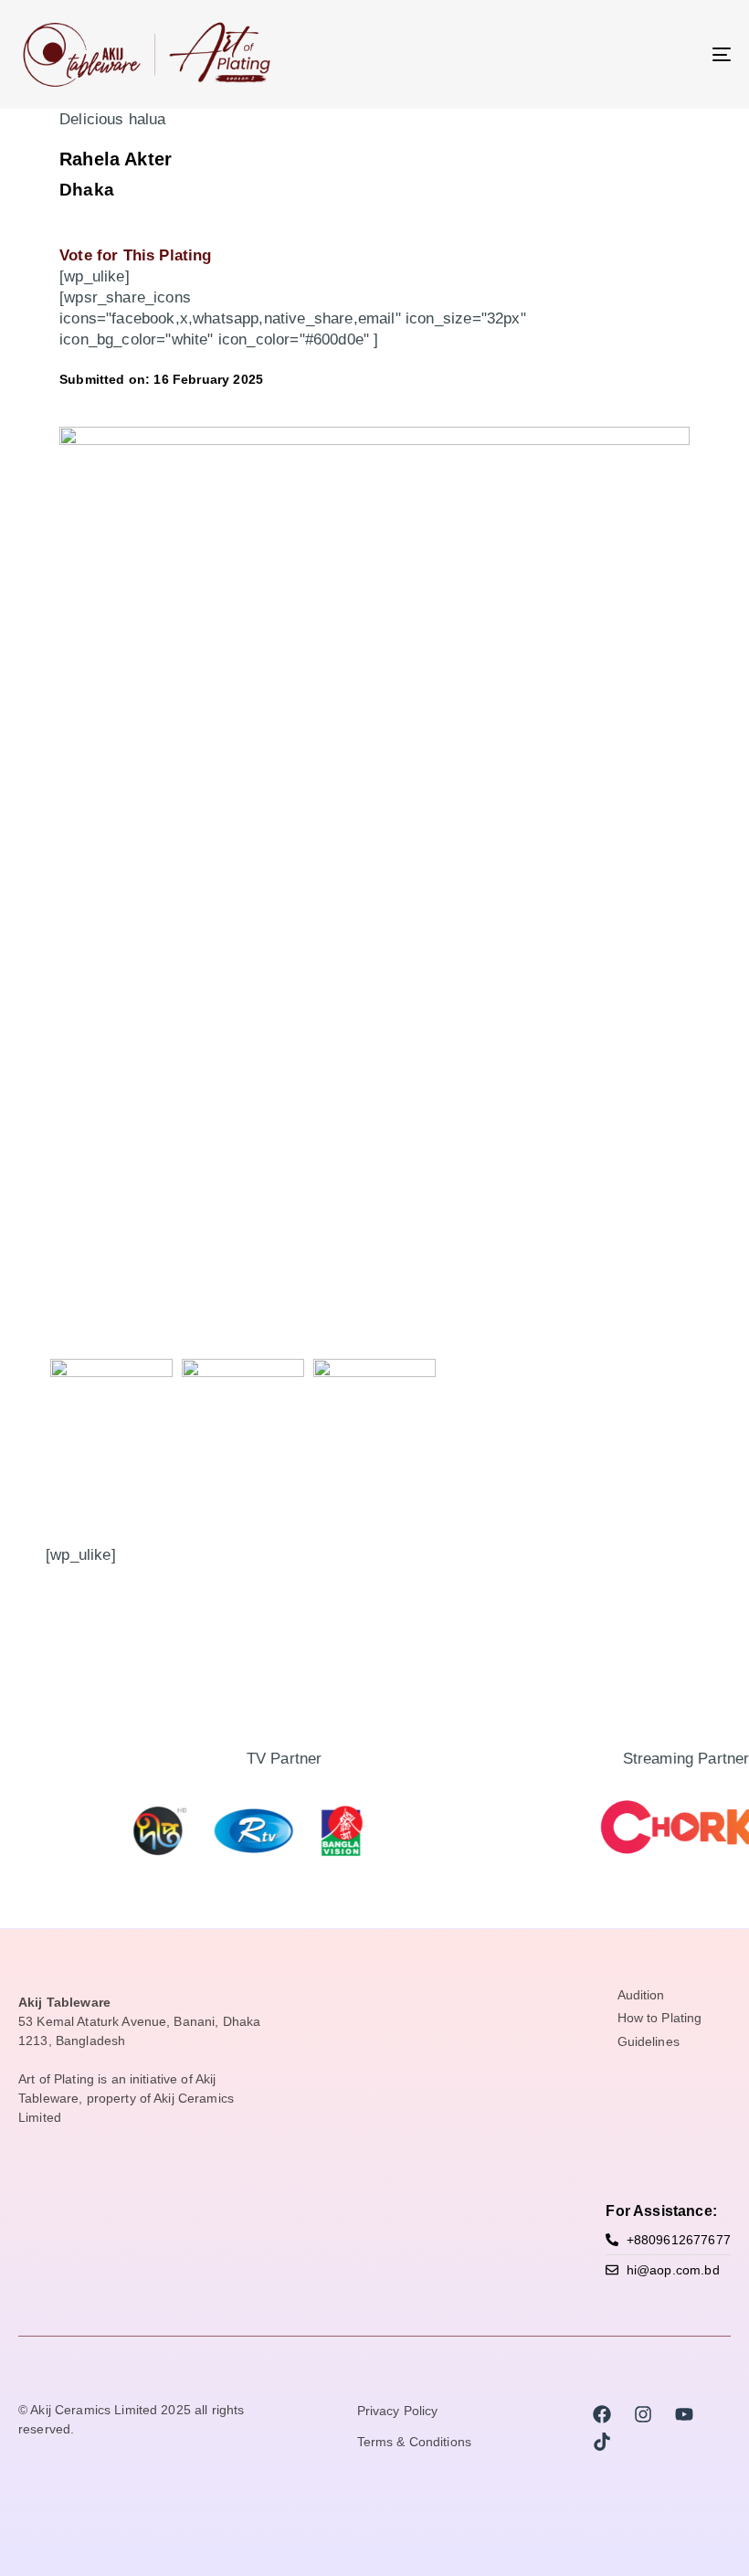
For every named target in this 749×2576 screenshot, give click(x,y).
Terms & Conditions (415, 2443)
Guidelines (649, 2042)
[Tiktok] (602, 2442)
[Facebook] (602, 2414)
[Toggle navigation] (612, 54)
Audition (641, 1996)
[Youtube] (684, 2414)
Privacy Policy (398, 2412)
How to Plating (660, 2019)
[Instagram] (643, 2414)
